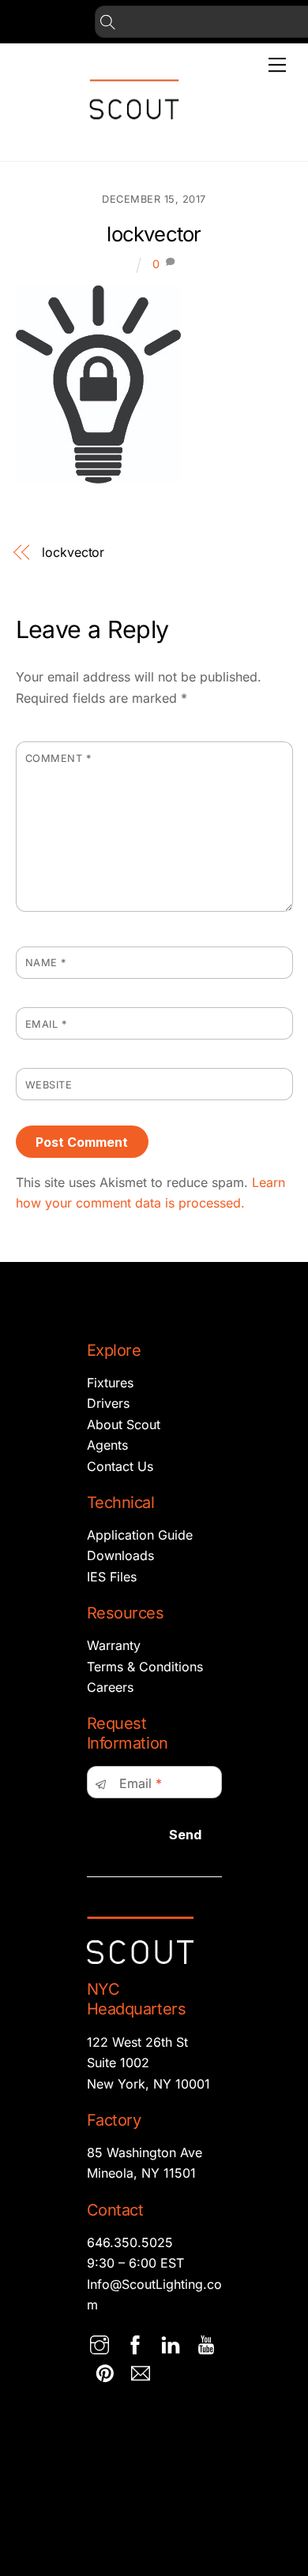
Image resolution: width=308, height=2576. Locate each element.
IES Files (112, 1577)
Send (185, 1835)
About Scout (124, 1424)
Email (46, 1024)
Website (49, 1085)
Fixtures (110, 1383)
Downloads (120, 1555)
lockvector (154, 234)
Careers (110, 1687)
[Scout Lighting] (134, 132)
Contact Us (120, 1466)
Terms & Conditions (145, 1667)
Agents (107, 1445)
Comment (58, 758)
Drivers (108, 1403)
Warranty (114, 1645)
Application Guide (140, 1535)
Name (46, 963)
